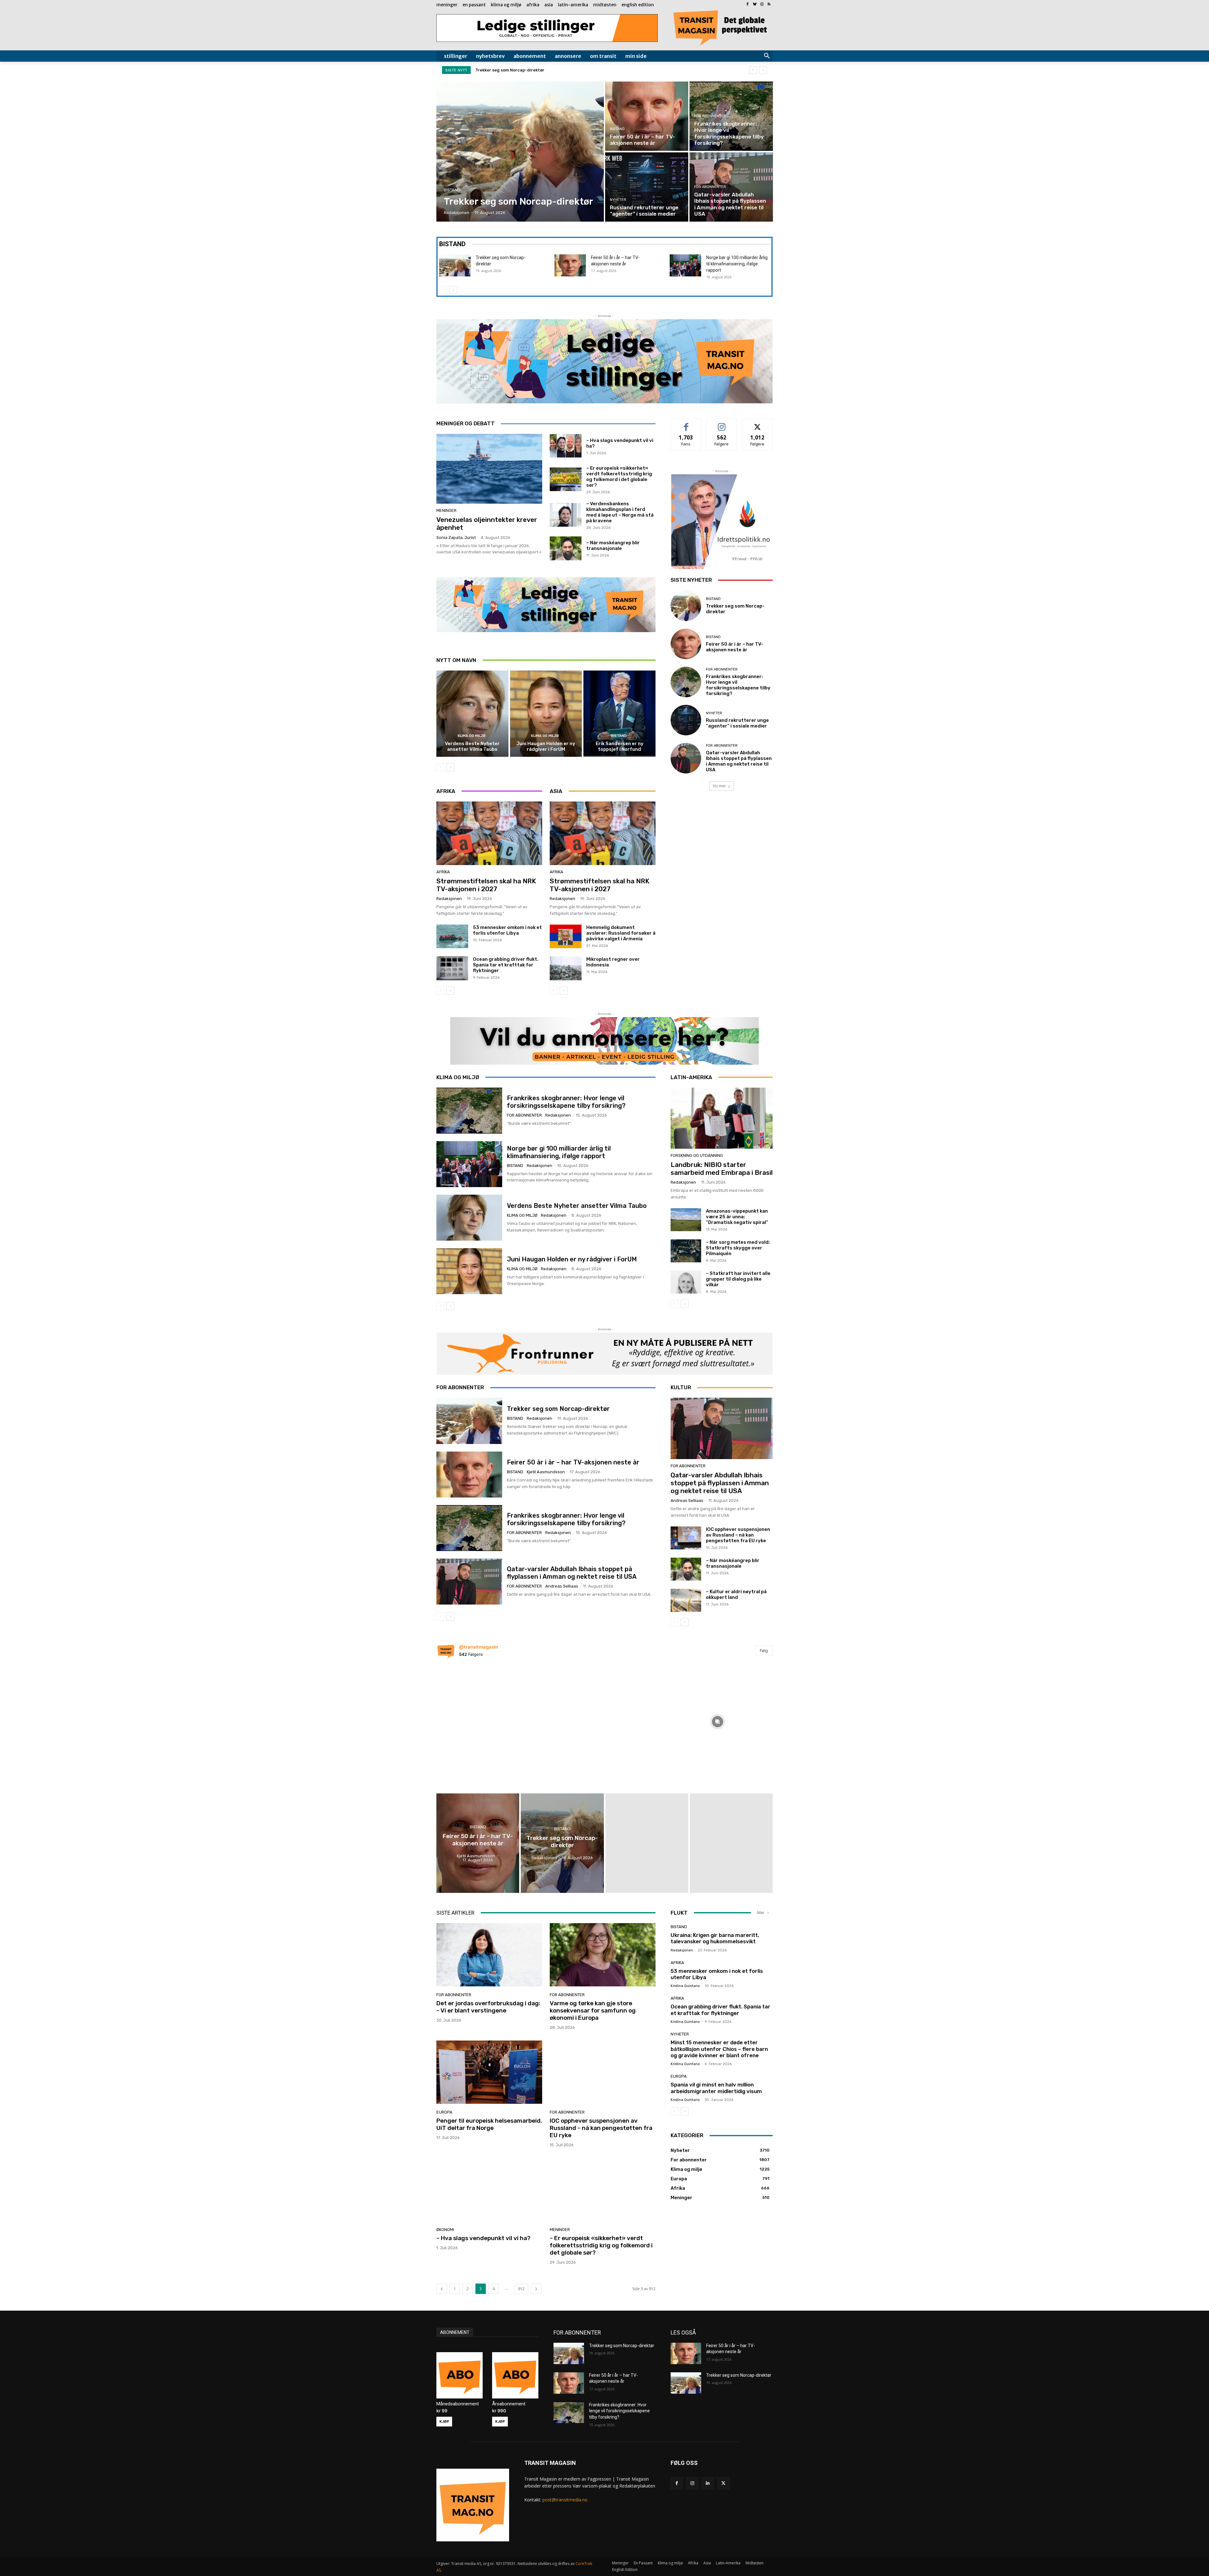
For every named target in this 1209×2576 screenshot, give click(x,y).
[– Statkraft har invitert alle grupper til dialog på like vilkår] (686, 1282)
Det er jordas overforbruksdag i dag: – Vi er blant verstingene (488, 2007)
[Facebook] (748, 5)
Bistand (452, 190)
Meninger (446, 510)
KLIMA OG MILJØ (458, 1077)
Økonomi (445, 2230)
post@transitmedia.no (565, 2500)
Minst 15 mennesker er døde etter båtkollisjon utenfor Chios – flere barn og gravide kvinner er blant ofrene (719, 2049)
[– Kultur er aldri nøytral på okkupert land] (686, 1600)
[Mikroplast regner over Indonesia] (566, 968)
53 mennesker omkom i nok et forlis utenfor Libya (507, 930)
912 (521, 2289)
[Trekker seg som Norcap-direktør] (520, 152)
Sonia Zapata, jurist (456, 538)
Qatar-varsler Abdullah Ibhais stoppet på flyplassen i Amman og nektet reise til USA (739, 761)
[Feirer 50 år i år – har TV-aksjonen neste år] (647, 116)
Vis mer (719, 786)
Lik (686, 424)
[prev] (753, 70)
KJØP (444, 2421)
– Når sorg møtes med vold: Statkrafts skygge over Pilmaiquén (738, 1248)
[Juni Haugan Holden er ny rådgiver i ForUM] (546, 714)
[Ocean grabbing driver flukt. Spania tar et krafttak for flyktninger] (452, 968)
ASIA (556, 791)
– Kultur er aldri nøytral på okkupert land (736, 1594)
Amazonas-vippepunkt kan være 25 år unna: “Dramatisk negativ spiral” (737, 1217)
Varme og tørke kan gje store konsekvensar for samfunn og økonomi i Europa (593, 2010)
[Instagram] (762, 5)
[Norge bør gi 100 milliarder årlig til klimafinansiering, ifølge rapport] (685, 265)
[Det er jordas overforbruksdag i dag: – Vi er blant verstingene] (489, 1955)
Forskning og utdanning (697, 1155)
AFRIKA (446, 791)
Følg (722, 424)
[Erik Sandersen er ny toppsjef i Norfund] (619, 714)
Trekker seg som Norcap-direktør (558, 1409)
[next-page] (453, 290)
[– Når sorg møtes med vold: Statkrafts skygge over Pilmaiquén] (686, 1251)
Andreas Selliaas (562, 1586)
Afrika (443, 872)
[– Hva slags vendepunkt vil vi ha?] (566, 446)
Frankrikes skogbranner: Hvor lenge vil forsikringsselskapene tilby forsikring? (557, 70)
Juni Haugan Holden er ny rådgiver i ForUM (546, 746)
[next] (763, 70)
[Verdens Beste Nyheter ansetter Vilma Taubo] (472, 714)
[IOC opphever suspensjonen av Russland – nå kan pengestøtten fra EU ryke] (686, 1538)
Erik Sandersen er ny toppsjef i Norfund (620, 746)
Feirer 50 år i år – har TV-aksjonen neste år (735, 647)
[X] (723, 2483)
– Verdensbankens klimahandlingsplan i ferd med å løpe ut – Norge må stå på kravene (620, 512)
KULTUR (681, 1387)
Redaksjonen (449, 899)
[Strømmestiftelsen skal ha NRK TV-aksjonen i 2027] (489, 833)
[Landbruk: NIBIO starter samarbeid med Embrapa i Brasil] (722, 1118)
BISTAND (452, 244)
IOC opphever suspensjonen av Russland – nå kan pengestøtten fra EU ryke (738, 1535)
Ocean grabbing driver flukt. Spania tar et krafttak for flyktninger (506, 965)
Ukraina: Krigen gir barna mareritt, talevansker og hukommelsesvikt (715, 1938)
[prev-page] (443, 290)
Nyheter (618, 200)
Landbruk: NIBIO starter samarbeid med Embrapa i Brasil (722, 1169)
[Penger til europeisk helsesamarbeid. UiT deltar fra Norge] (489, 2072)
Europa (444, 2112)
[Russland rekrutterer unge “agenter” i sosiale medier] (647, 187)
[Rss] (769, 5)
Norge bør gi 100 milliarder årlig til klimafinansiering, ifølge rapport (737, 264)
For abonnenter (710, 116)
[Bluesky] (755, 5)
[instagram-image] (491, 1720)
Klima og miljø (472, 736)
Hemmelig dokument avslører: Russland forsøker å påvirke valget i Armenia (621, 933)
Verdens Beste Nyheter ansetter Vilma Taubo (472, 746)
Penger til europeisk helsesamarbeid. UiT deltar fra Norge (489, 2124)
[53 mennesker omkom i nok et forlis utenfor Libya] (452, 937)
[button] (767, 56)
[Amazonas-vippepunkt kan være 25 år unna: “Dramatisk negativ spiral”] (686, 1220)
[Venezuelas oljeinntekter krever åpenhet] (489, 469)
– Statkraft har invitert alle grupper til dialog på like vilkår (738, 1279)
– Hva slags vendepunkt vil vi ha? (483, 2238)
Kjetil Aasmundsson (546, 1472)
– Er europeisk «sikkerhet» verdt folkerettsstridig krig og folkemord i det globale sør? (619, 477)
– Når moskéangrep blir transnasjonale (613, 546)
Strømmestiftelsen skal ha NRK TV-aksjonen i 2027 (486, 885)
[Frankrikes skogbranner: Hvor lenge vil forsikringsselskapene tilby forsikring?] (731, 116)
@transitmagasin (479, 1647)
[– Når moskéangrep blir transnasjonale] (566, 548)
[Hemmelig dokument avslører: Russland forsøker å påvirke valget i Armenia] (566, 937)
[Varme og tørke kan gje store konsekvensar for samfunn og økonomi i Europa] (603, 1955)
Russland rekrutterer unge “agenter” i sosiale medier (737, 723)
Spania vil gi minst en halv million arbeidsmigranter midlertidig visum (717, 2088)
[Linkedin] (708, 2483)
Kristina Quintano (685, 1986)
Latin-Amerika (691, 1077)
